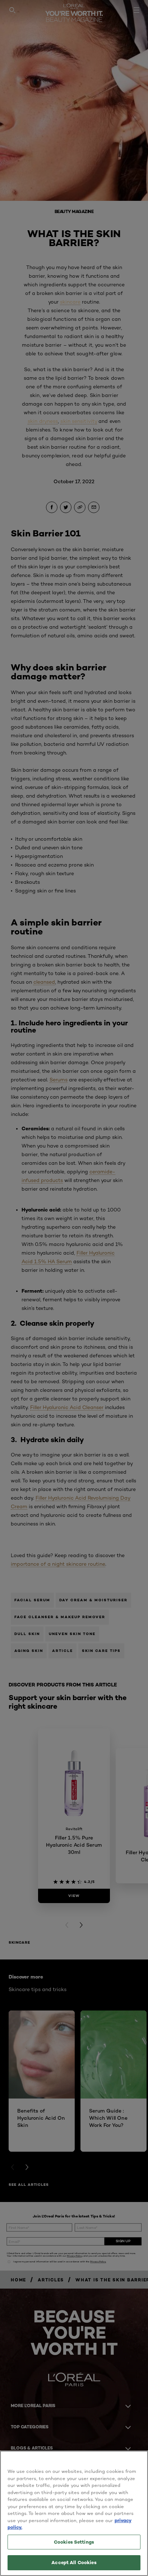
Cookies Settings (74, 2542)
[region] (74, 2513)
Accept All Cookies (74, 2562)
